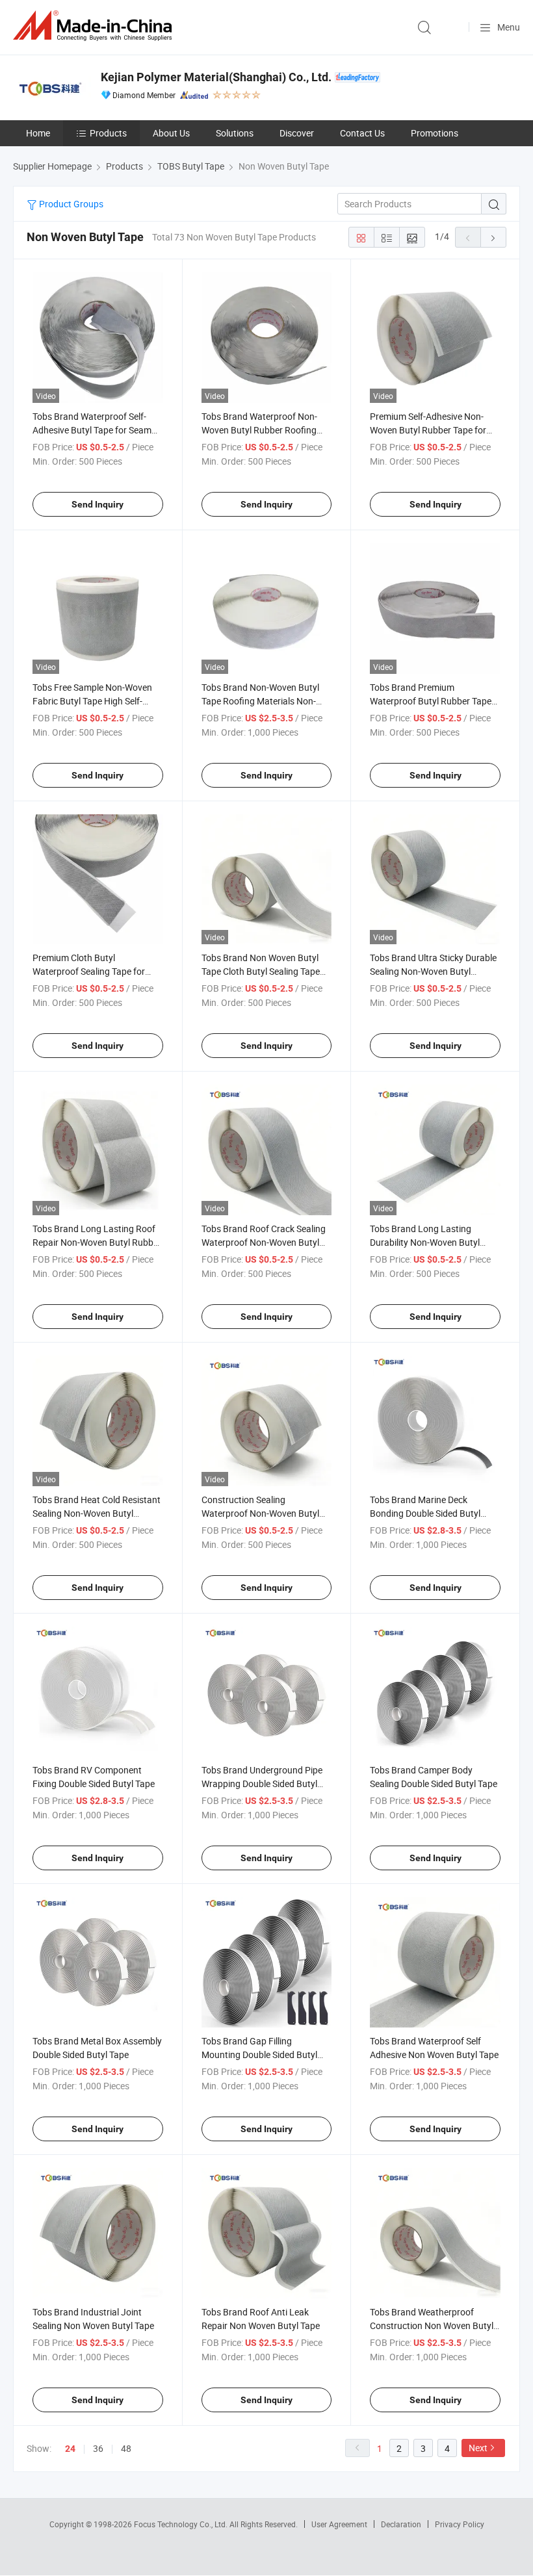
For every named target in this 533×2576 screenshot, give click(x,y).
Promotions (435, 133)
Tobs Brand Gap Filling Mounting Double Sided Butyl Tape (259, 2054)
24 (70, 2449)
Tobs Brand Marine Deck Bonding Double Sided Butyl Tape (425, 1513)
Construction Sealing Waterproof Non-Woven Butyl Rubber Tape (260, 1513)
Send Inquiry (97, 504)
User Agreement (339, 2524)
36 (98, 2448)
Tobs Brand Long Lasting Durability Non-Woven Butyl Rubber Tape (425, 1242)
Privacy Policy (460, 2524)
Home (38, 133)
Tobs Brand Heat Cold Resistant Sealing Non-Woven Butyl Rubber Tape (97, 1513)
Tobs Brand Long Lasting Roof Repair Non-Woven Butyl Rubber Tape (97, 1242)
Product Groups (70, 204)
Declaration (401, 2524)
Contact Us (362, 133)
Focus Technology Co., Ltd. (182, 2524)
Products (108, 133)
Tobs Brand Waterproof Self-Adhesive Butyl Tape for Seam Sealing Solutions (92, 430)
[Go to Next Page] (493, 237)
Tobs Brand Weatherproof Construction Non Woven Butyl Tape (432, 2325)
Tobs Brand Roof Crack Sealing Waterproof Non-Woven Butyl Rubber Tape (264, 1242)
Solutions (235, 133)
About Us (171, 133)
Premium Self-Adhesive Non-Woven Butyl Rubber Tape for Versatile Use (428, 430)
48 (126, 2448)
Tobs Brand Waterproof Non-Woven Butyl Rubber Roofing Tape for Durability (259, 430)
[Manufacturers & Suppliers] (95, 26)
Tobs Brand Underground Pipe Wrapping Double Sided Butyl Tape (262, 1784)
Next (478, 2448)
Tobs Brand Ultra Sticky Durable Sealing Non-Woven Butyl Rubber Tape (433, 971)
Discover (297, 133)
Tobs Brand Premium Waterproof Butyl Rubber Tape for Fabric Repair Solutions (431, 701)
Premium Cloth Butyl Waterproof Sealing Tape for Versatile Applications (89, 971)
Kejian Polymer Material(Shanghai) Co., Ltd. (216, 77)
